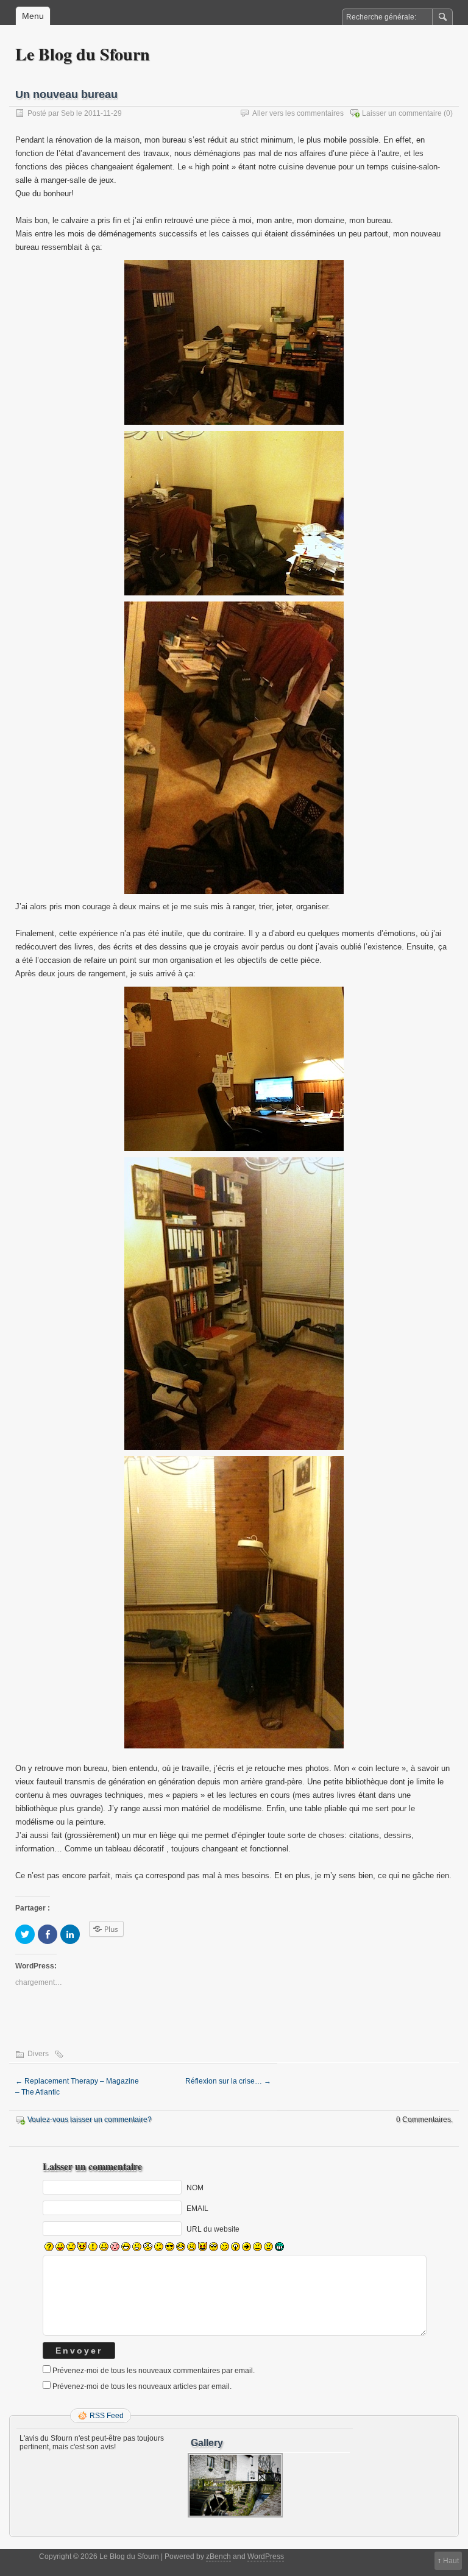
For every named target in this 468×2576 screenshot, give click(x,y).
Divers (38, 2054)
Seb (68, 113)
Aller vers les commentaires (298, 113)
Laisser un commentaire (402, 113)
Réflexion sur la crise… (228, 2081)
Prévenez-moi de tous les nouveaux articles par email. (142, 2386)
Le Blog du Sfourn (83, 54)
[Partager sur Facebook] (48, 1934)
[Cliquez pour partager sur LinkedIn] (70, 1934)
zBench (218, 2556)
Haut (451, 2561)
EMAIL (197, 2208)
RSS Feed (107, 2416)
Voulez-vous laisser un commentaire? (90, 2120)
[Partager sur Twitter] (25, 1934)
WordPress (266, 2556)
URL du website (213, 2229)
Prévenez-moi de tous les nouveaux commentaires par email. (154, 2371)
